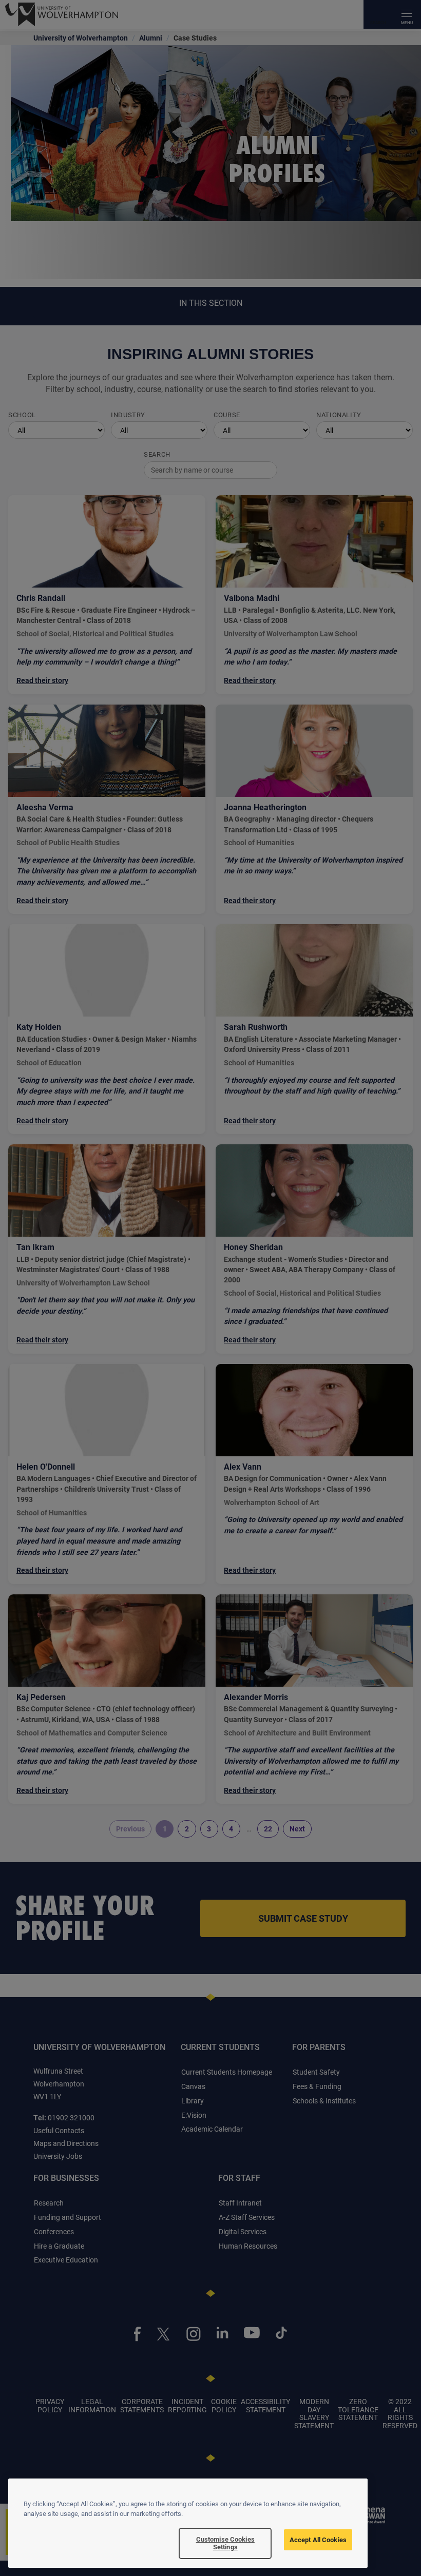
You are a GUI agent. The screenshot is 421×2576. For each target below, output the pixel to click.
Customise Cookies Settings (225, 2543)
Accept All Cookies (318, 2540)
